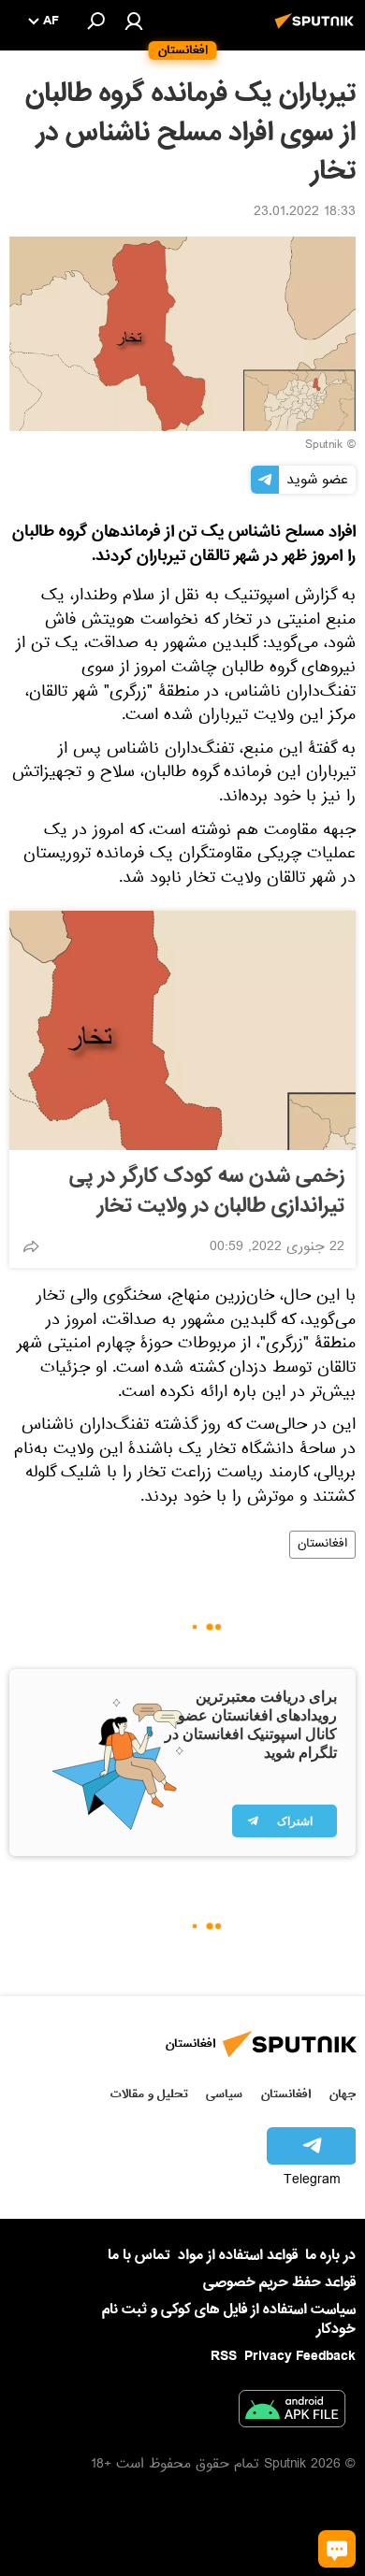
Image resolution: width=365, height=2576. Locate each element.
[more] (31, 1246)
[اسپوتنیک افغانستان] (317, 31)
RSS (224, 2356)
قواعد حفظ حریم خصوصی (279, 2282)
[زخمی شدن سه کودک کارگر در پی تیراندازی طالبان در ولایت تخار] (182, 1030)
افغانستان (322, 1545)
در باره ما (330, 2255)
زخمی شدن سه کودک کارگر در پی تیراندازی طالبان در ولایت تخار (207, 1191)
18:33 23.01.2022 (305, 213)
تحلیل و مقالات (149, 2094)
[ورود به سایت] (134, 21)
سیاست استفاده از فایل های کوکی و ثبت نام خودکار (229, 2319)
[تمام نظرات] (337, 2549)
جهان (343, 2094)
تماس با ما (139, 2256)
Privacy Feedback (300, 2357)
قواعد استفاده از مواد (238, 2255)
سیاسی (224, 2094)
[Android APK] (292, 2412)
